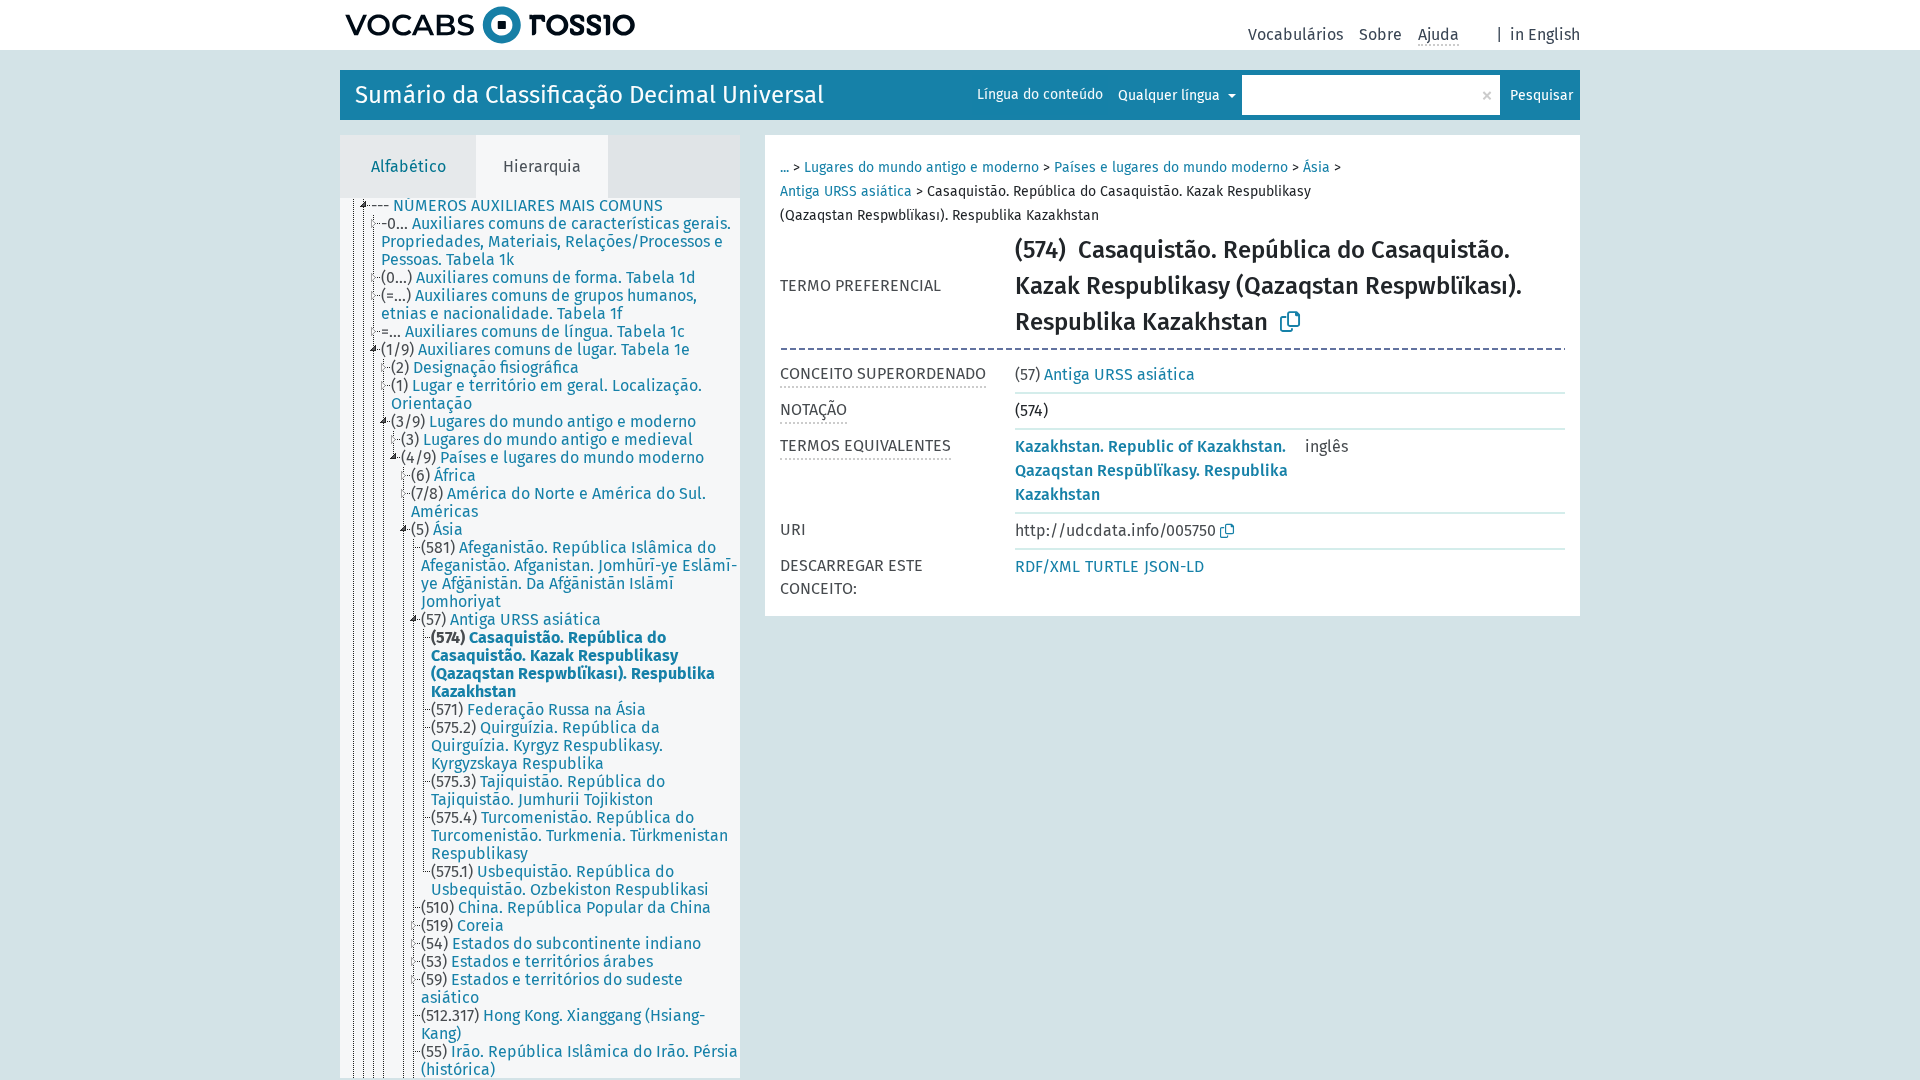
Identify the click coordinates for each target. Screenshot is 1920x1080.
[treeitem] (525, 206)
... (784, 167)
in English (1545, 34)
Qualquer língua (1171, 95)
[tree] (540, 638)
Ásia (1316, 167)
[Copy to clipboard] (1290, 322)
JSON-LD (1174, 566)
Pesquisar (1541, 95)
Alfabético (408, 166)
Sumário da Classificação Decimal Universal (589, 95)
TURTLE (1112, 566)
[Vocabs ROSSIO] (490, 25)
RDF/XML (1047, 566)
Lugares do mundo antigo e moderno (921, 167)
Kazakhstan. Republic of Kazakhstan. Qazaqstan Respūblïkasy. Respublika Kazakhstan (1151, 470)
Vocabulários (1295, 34)
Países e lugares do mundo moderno (1171, 167)
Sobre (1380, 34)
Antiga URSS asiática (846, 191)
